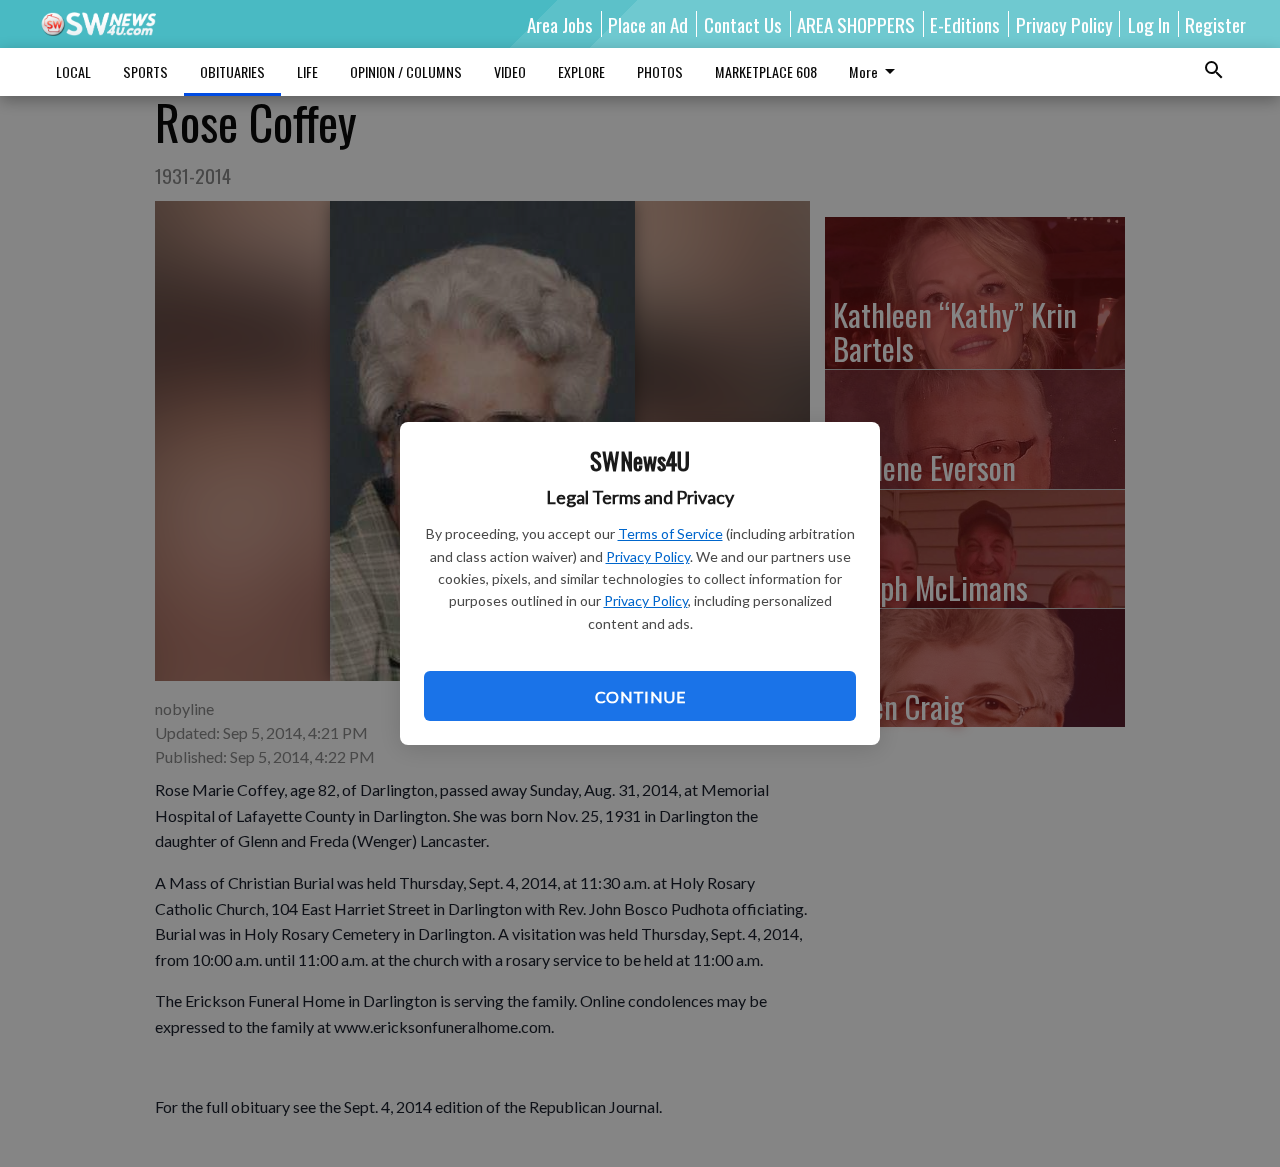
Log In (1149, 24)
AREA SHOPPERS (856, 24)
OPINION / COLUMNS (406, 71)
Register (1215, 24)
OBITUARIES (232, 71)
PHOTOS (660, 71)
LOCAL (73, 71)
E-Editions (965, 24)
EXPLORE (581, 71)
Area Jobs (560, 24)
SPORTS (145, 71)
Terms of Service (670, 533)
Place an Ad (648, 24)
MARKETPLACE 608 (766, 71)
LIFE (307, 71)
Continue (640, 696)
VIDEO (510, 71)
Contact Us (743, 24)
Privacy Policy (648, 556)
